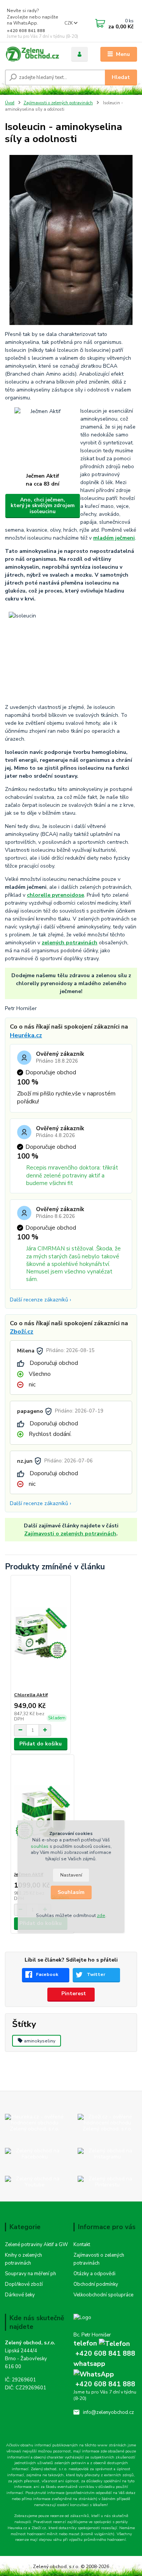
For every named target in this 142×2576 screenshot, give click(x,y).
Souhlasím (71, 1892)
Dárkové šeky (20, 2295)
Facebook (47, 1974)
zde (101, 1915)
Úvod (10, 103)
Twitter (96, 1974)
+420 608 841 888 (26, 31)
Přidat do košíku (41, 1744)
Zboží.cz (22, 1332)
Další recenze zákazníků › (41, 1300)
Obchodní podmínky (96, 2284)
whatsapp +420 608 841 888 (104, 2374)
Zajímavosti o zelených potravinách (58, 103)
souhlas (40, 1846)
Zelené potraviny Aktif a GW (36, 2245)
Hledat (121, 77)
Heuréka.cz (26, 1035)
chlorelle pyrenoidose (55, 895)
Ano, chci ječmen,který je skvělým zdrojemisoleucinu (43, 506)
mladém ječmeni (114, 538)
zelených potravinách (69, 943)
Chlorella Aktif (31, 1695)
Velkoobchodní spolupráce (103, 2295)
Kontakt (82, 2245)
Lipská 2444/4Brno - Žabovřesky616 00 (26, 2359)
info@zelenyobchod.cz (108, 2412)
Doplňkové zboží (24, 2284)
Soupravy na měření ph (30, 2274)
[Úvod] (32, 54)
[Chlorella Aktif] (41, 1633)
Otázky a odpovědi (94, 2274)
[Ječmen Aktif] (42, 1813)
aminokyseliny (40, 2041)
